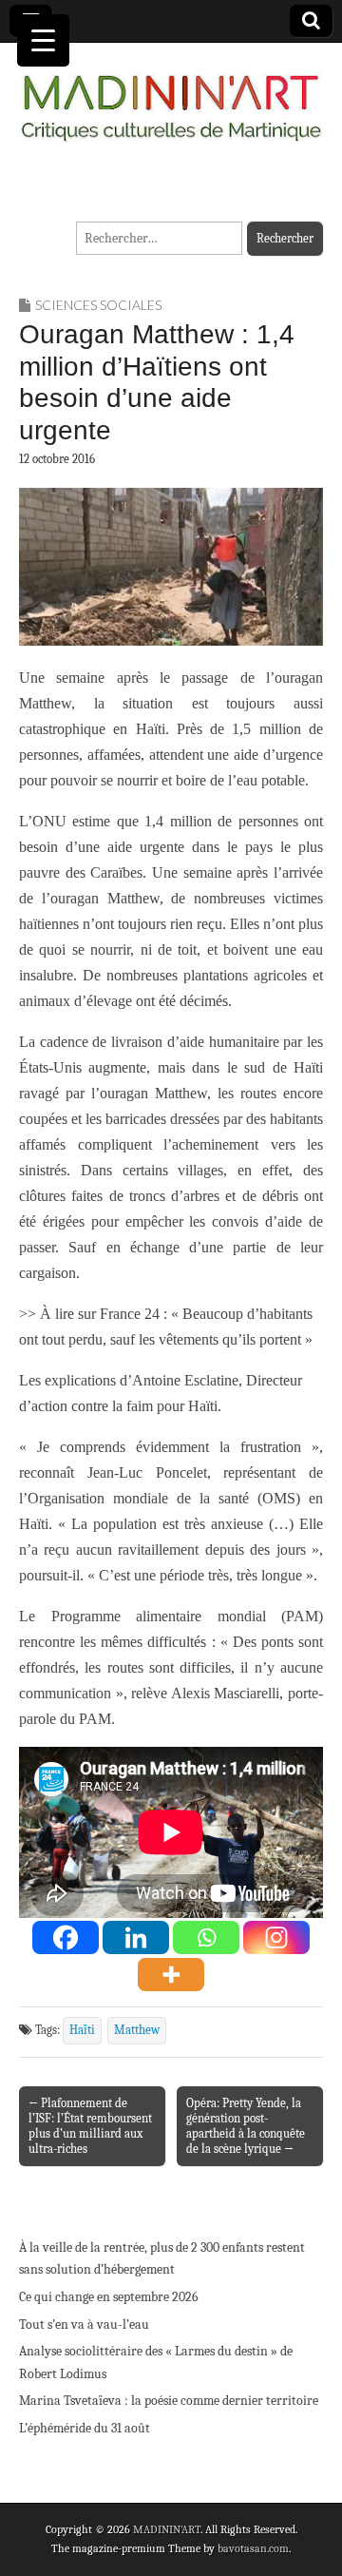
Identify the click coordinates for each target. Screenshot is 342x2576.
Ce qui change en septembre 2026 (109, 2297)
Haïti (82, 2030)
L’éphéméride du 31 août (85, 2428)
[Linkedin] (136, 1937)
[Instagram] (276, 1937)
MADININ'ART (167, 2529)
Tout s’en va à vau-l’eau (84, 2324)
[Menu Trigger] (43, 40)
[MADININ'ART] (171, 97)
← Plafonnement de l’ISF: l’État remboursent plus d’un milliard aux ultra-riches (90, 2126)
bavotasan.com (253, 2548)
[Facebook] (66, 1937)
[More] (171, 1975)
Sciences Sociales (98, 305)
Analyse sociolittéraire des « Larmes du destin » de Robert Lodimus (156, 2363)
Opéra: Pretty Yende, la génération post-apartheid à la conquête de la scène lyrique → (246, 2126)
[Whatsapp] (206, 1937)
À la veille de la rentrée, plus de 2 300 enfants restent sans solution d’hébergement (162, 2259)
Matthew (137, 2030)
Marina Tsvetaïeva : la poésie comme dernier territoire (169, 2401)
